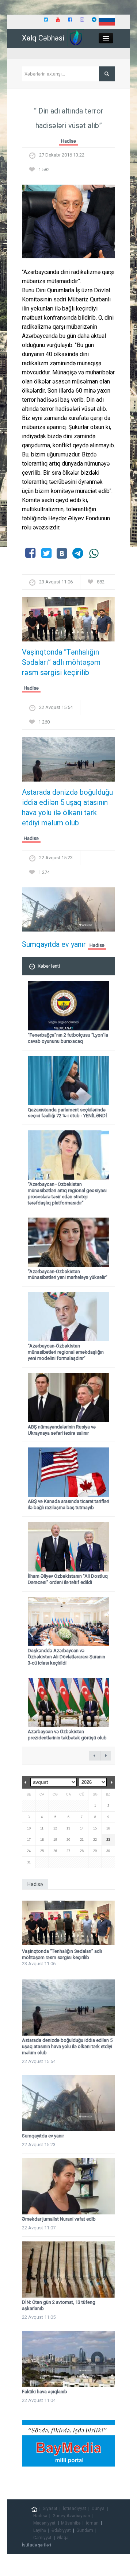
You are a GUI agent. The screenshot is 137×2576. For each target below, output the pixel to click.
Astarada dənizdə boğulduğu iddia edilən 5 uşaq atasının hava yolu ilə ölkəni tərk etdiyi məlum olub (67, 807)
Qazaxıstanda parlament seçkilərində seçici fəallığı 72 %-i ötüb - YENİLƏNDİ (67, 1113)
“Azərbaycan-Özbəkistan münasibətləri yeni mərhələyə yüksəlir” (68, 1274)
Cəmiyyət (42, 2538)
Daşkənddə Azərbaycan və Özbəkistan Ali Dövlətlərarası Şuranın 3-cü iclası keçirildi (66, 1657)
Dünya (98, 2508)
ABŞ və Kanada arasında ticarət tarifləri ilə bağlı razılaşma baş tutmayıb (68, 1504)
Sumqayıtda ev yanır (54, 944)
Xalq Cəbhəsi (43, 38)
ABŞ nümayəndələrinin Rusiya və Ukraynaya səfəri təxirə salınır (62, 1430)
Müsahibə (71, 2523)
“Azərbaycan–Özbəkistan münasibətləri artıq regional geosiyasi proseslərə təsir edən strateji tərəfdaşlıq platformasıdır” (67, 1193)
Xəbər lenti (49, 966)
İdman (92, 2523)
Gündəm (85, 2530)
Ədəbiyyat (61, 2530)
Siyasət (50, 2508)
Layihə (40, 2530)
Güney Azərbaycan (71, 2516)
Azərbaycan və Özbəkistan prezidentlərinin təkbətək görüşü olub (67, 1735)
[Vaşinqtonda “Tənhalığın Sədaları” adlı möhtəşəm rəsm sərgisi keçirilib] (68, 622)
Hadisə (68, 141)
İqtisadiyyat (75, 2508)
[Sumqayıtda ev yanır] (68, 912)
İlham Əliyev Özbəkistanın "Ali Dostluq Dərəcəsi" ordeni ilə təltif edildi (68, 1579)
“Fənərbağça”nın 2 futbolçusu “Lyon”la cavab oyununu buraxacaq (68, 1038)
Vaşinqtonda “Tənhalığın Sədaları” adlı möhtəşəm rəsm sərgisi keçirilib (61, 662)
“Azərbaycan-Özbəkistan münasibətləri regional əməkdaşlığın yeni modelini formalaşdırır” (66, 1352)
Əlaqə (63, 2538)
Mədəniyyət (44, 2523)
